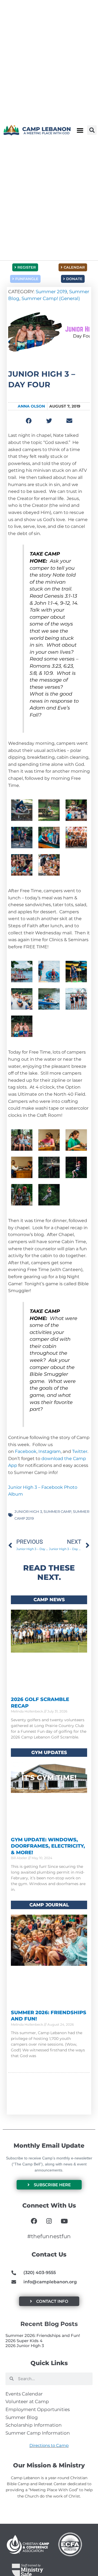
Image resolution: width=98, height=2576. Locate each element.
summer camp (57, 1511)
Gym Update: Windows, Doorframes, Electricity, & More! (48, 1846)
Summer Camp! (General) (51, 298)
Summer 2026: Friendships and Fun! (43, 2335)
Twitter (80, 1451)
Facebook (26, 1451)
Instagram (50, 1451)
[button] (80, 130)
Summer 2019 (51, 292)
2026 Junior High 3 (25, 2346)
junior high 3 (28, 1511)
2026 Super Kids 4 (24, 2341)
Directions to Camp (49, 2445)
